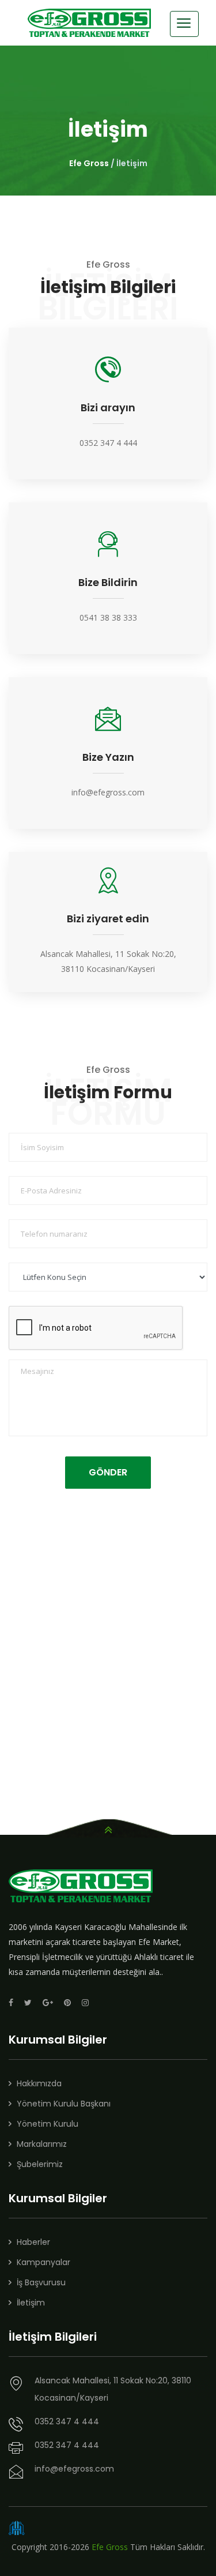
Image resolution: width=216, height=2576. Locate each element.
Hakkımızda (39, 2083)
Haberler (33, 2242)
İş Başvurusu (41, 2282)
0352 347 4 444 (108, 443)
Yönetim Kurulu (48, 2124)
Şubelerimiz (40, 2164)
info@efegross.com (108, 792)
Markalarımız (42, 2144)
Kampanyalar (43, 2262)
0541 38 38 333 (108, 617)
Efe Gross (89, 163)
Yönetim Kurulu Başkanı (64, 2104)
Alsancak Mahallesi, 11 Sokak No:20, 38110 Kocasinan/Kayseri (113, 2389)
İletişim (31, 2303)
